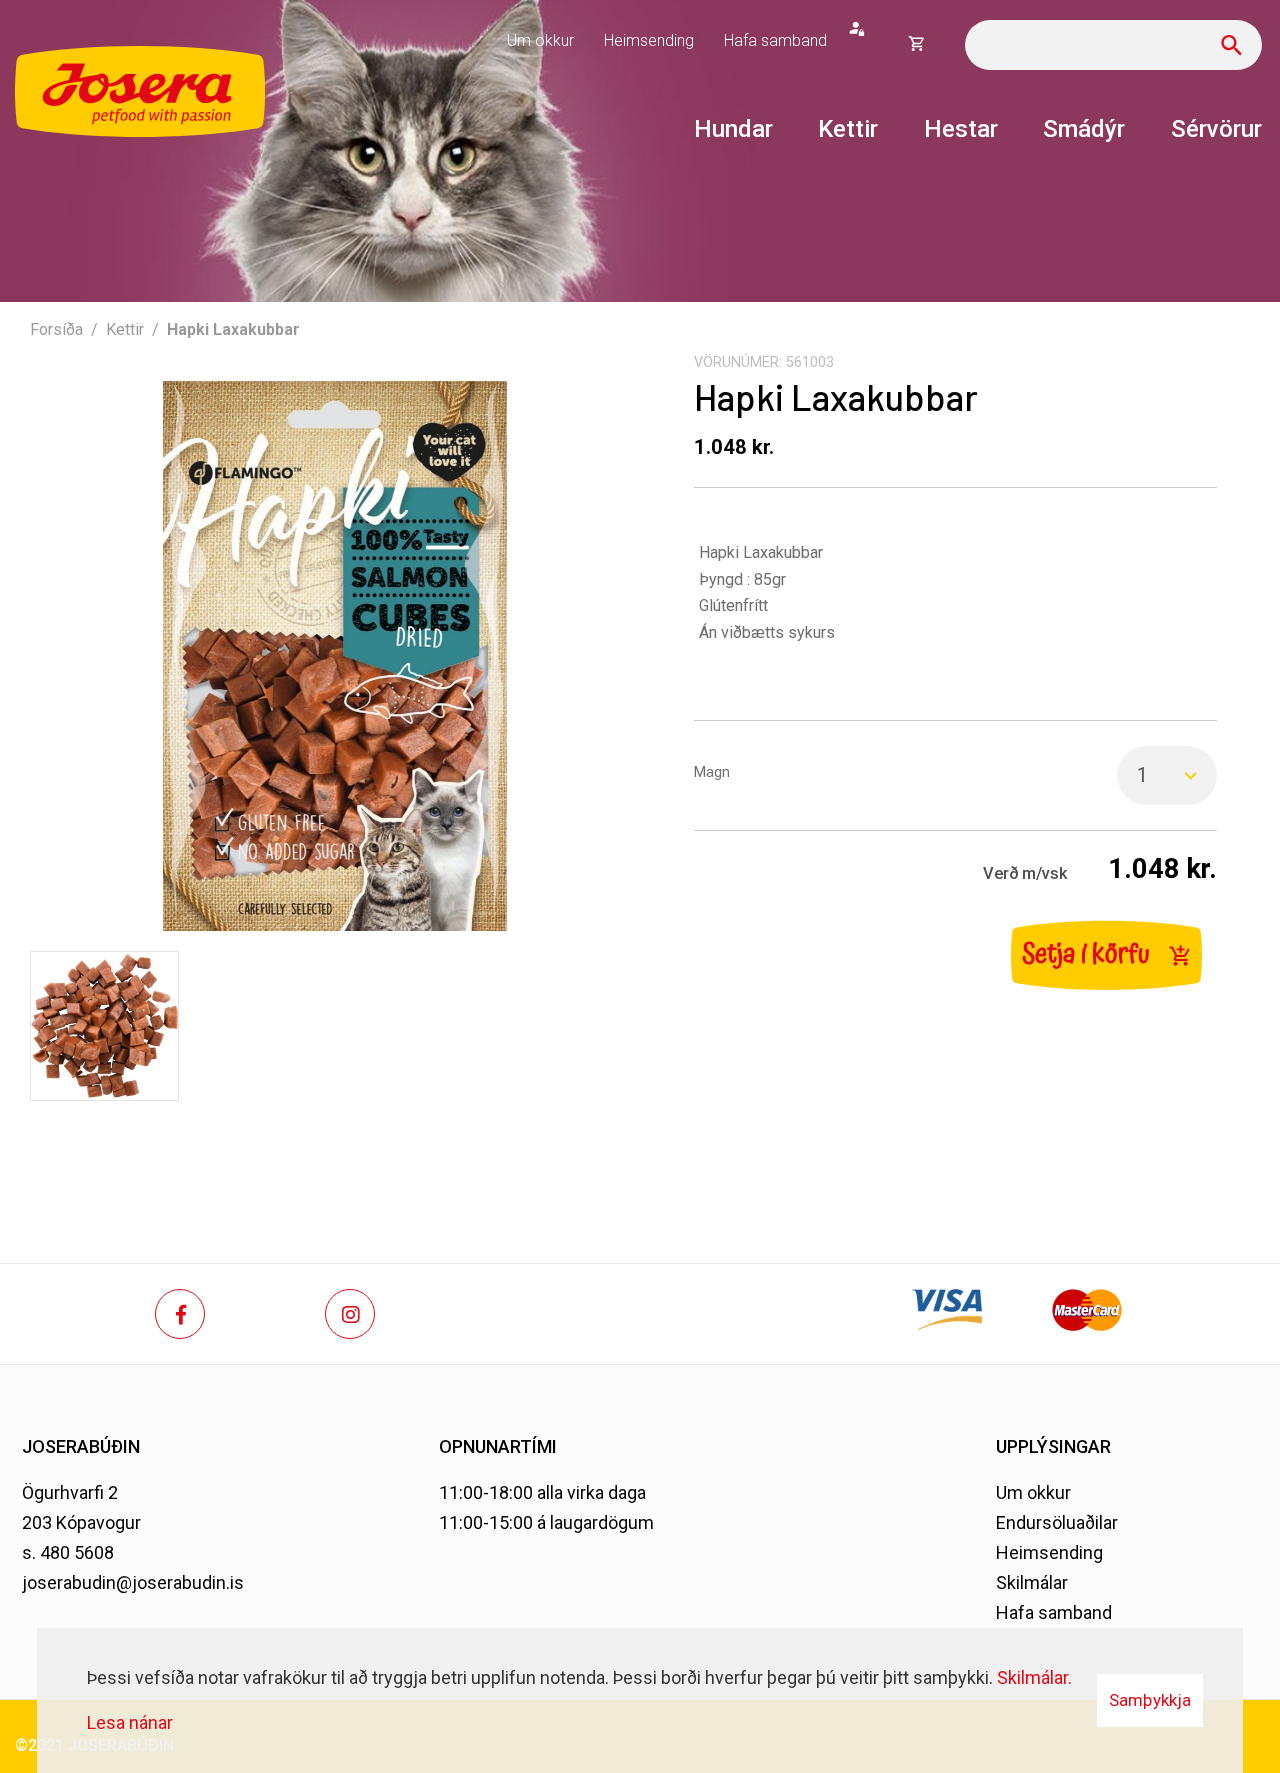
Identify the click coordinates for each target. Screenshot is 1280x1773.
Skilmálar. (1034, 1677)
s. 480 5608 (68, 1552)
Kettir (125, 329)
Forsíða (56, 329)
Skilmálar (1032, 1582)
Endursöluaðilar (1057, 1522)
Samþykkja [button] (1150, 1700)
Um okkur (1033, 1492)
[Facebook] (180, 1314)
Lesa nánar (130, 1722)
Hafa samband (1054, 1612)
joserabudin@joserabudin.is (133, 1582)
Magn (712, 772)
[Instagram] (350, 1314)
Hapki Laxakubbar (233, 329)
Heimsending (1049, 1552)
